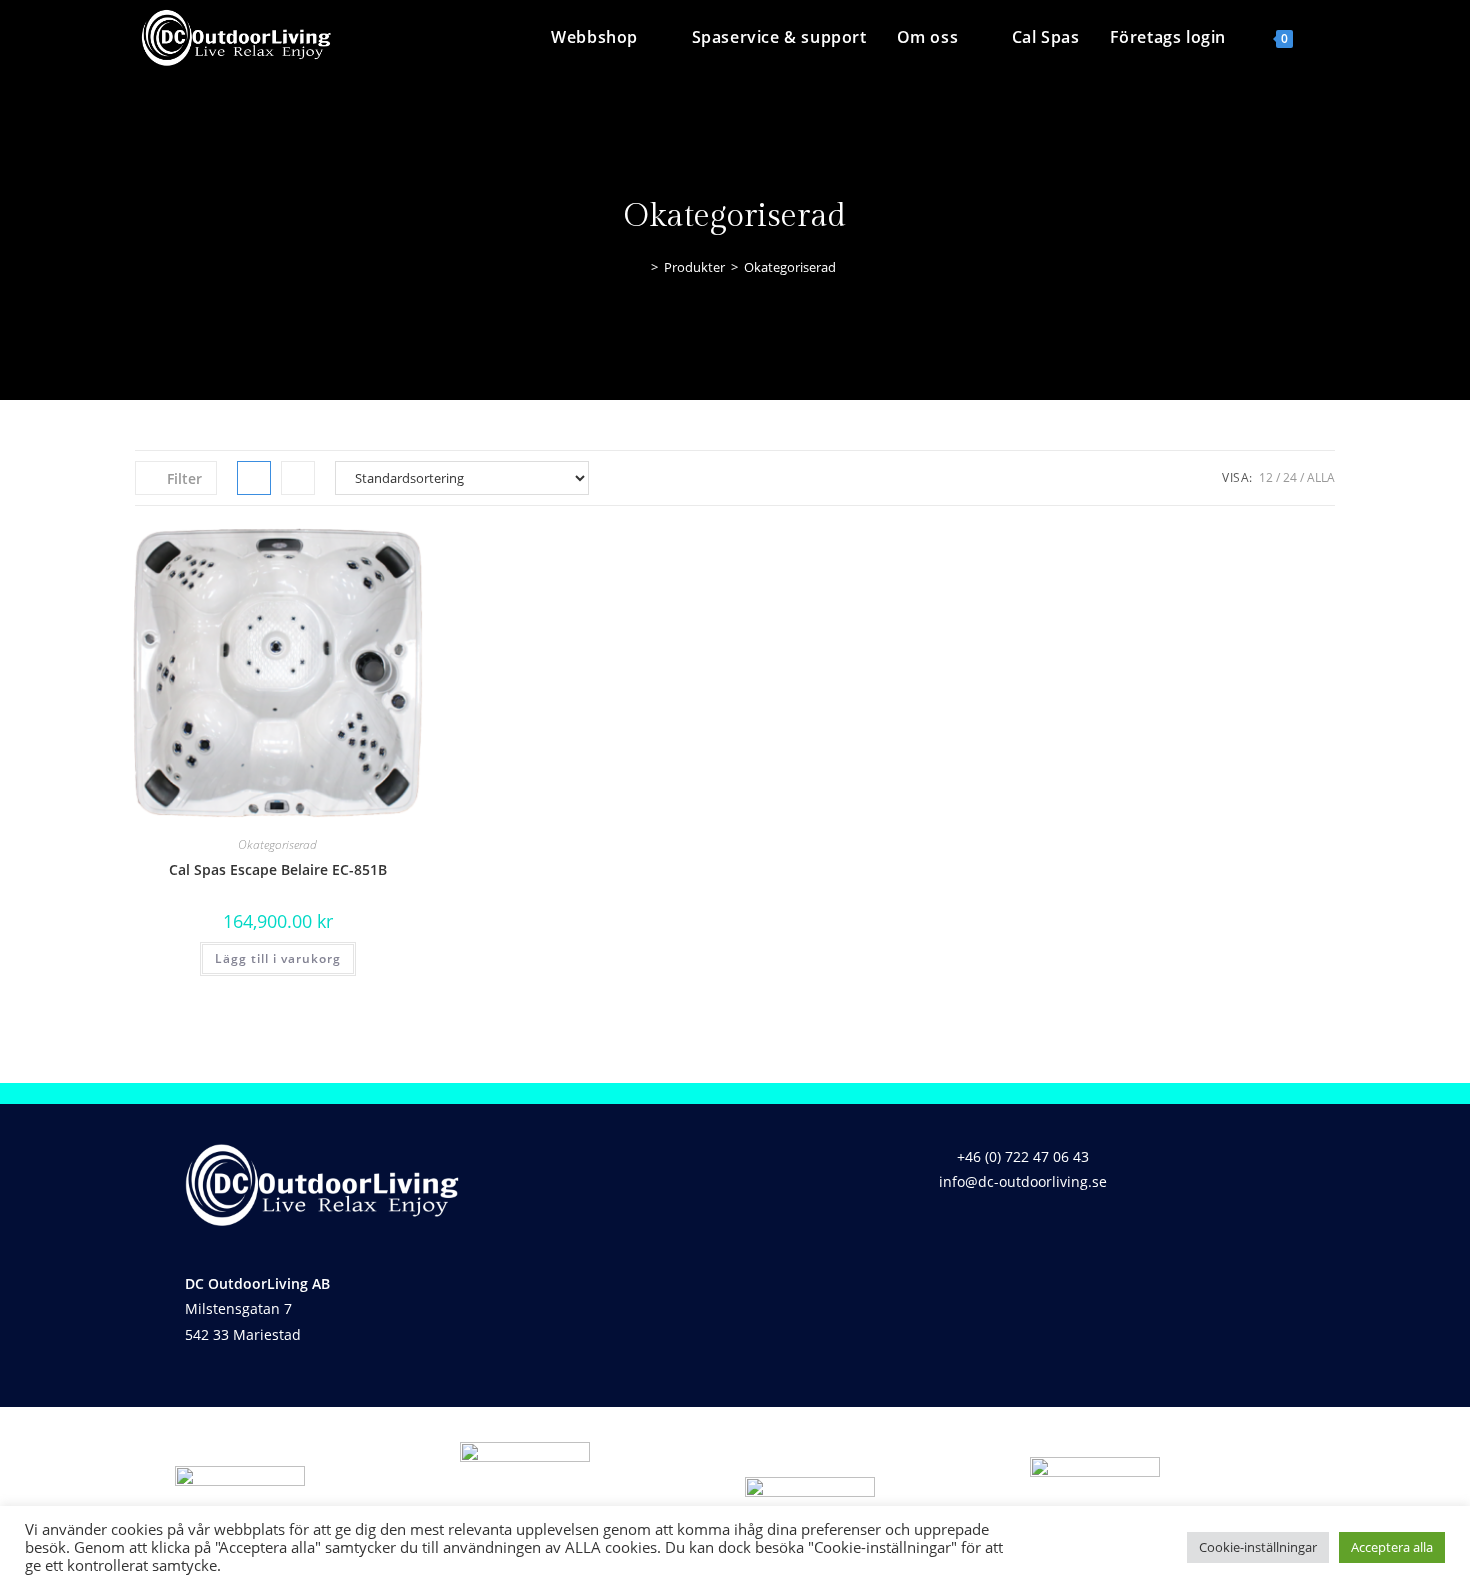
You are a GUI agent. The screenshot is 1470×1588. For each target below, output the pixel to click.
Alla (1321, 477)
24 (1290, 477)
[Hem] (640, 267)
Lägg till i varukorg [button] (278, 958)
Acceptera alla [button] (1392, 1547)
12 (1266, 477)
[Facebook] (986, 1239)
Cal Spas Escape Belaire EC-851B (278, 869)
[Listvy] (298, 478)
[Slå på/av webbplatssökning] (1329, 37)
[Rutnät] (254, 478)
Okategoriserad (790, 267)
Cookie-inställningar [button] (1258, 1547)
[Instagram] (1045, 1239)
